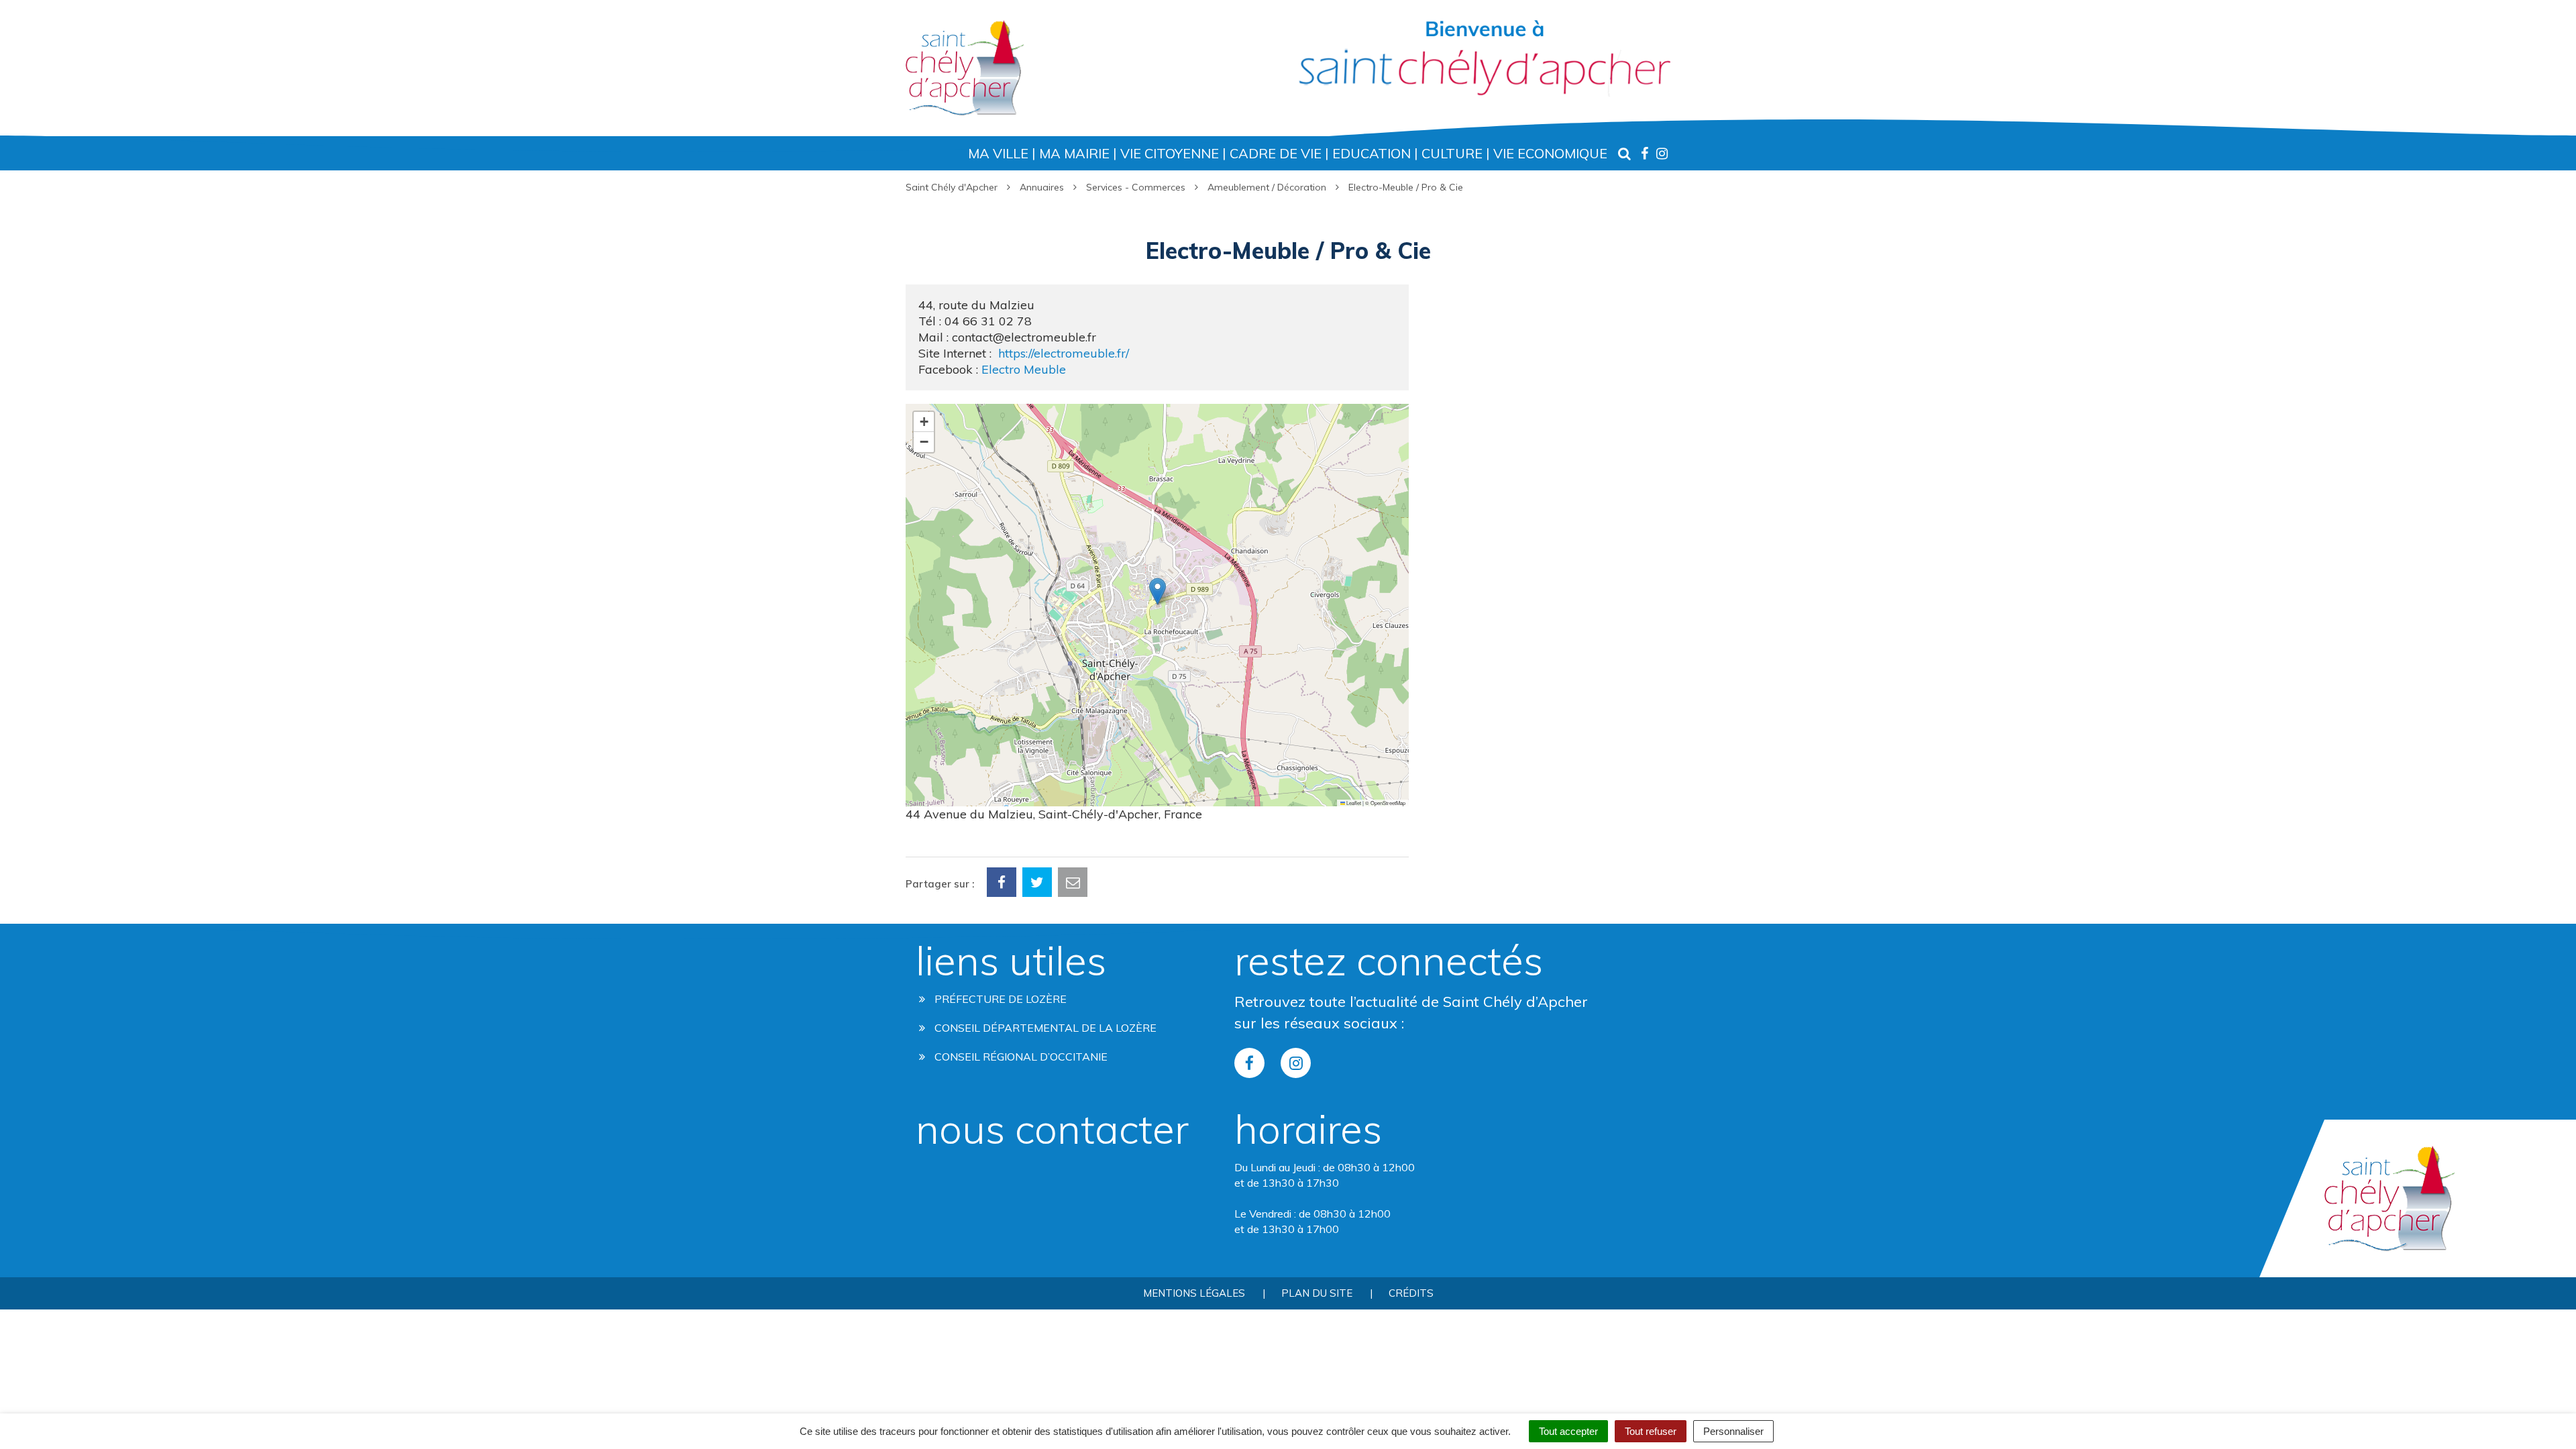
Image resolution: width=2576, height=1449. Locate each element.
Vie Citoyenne (1170, 153)
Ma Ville (998, 153)
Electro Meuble (1024, 369)
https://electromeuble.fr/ (1064, 353)
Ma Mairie (1074, 153)
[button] (1158, 591)
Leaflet (1353, 803)
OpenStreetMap (1388, 803)
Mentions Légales (1194, 1293)
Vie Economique (1550, 153)
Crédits (1411, 1293)
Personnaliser (1733, 1431)
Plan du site (1317, 1293)
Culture (1452, 153)
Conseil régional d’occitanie (1020, 1057)
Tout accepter (1568, 1431)
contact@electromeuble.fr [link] (1024, 337)
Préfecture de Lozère (999, 999)
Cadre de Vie (1276, 153)
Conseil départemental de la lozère (1044, 1028)
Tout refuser (1651, 1431)
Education (1372, 153)
